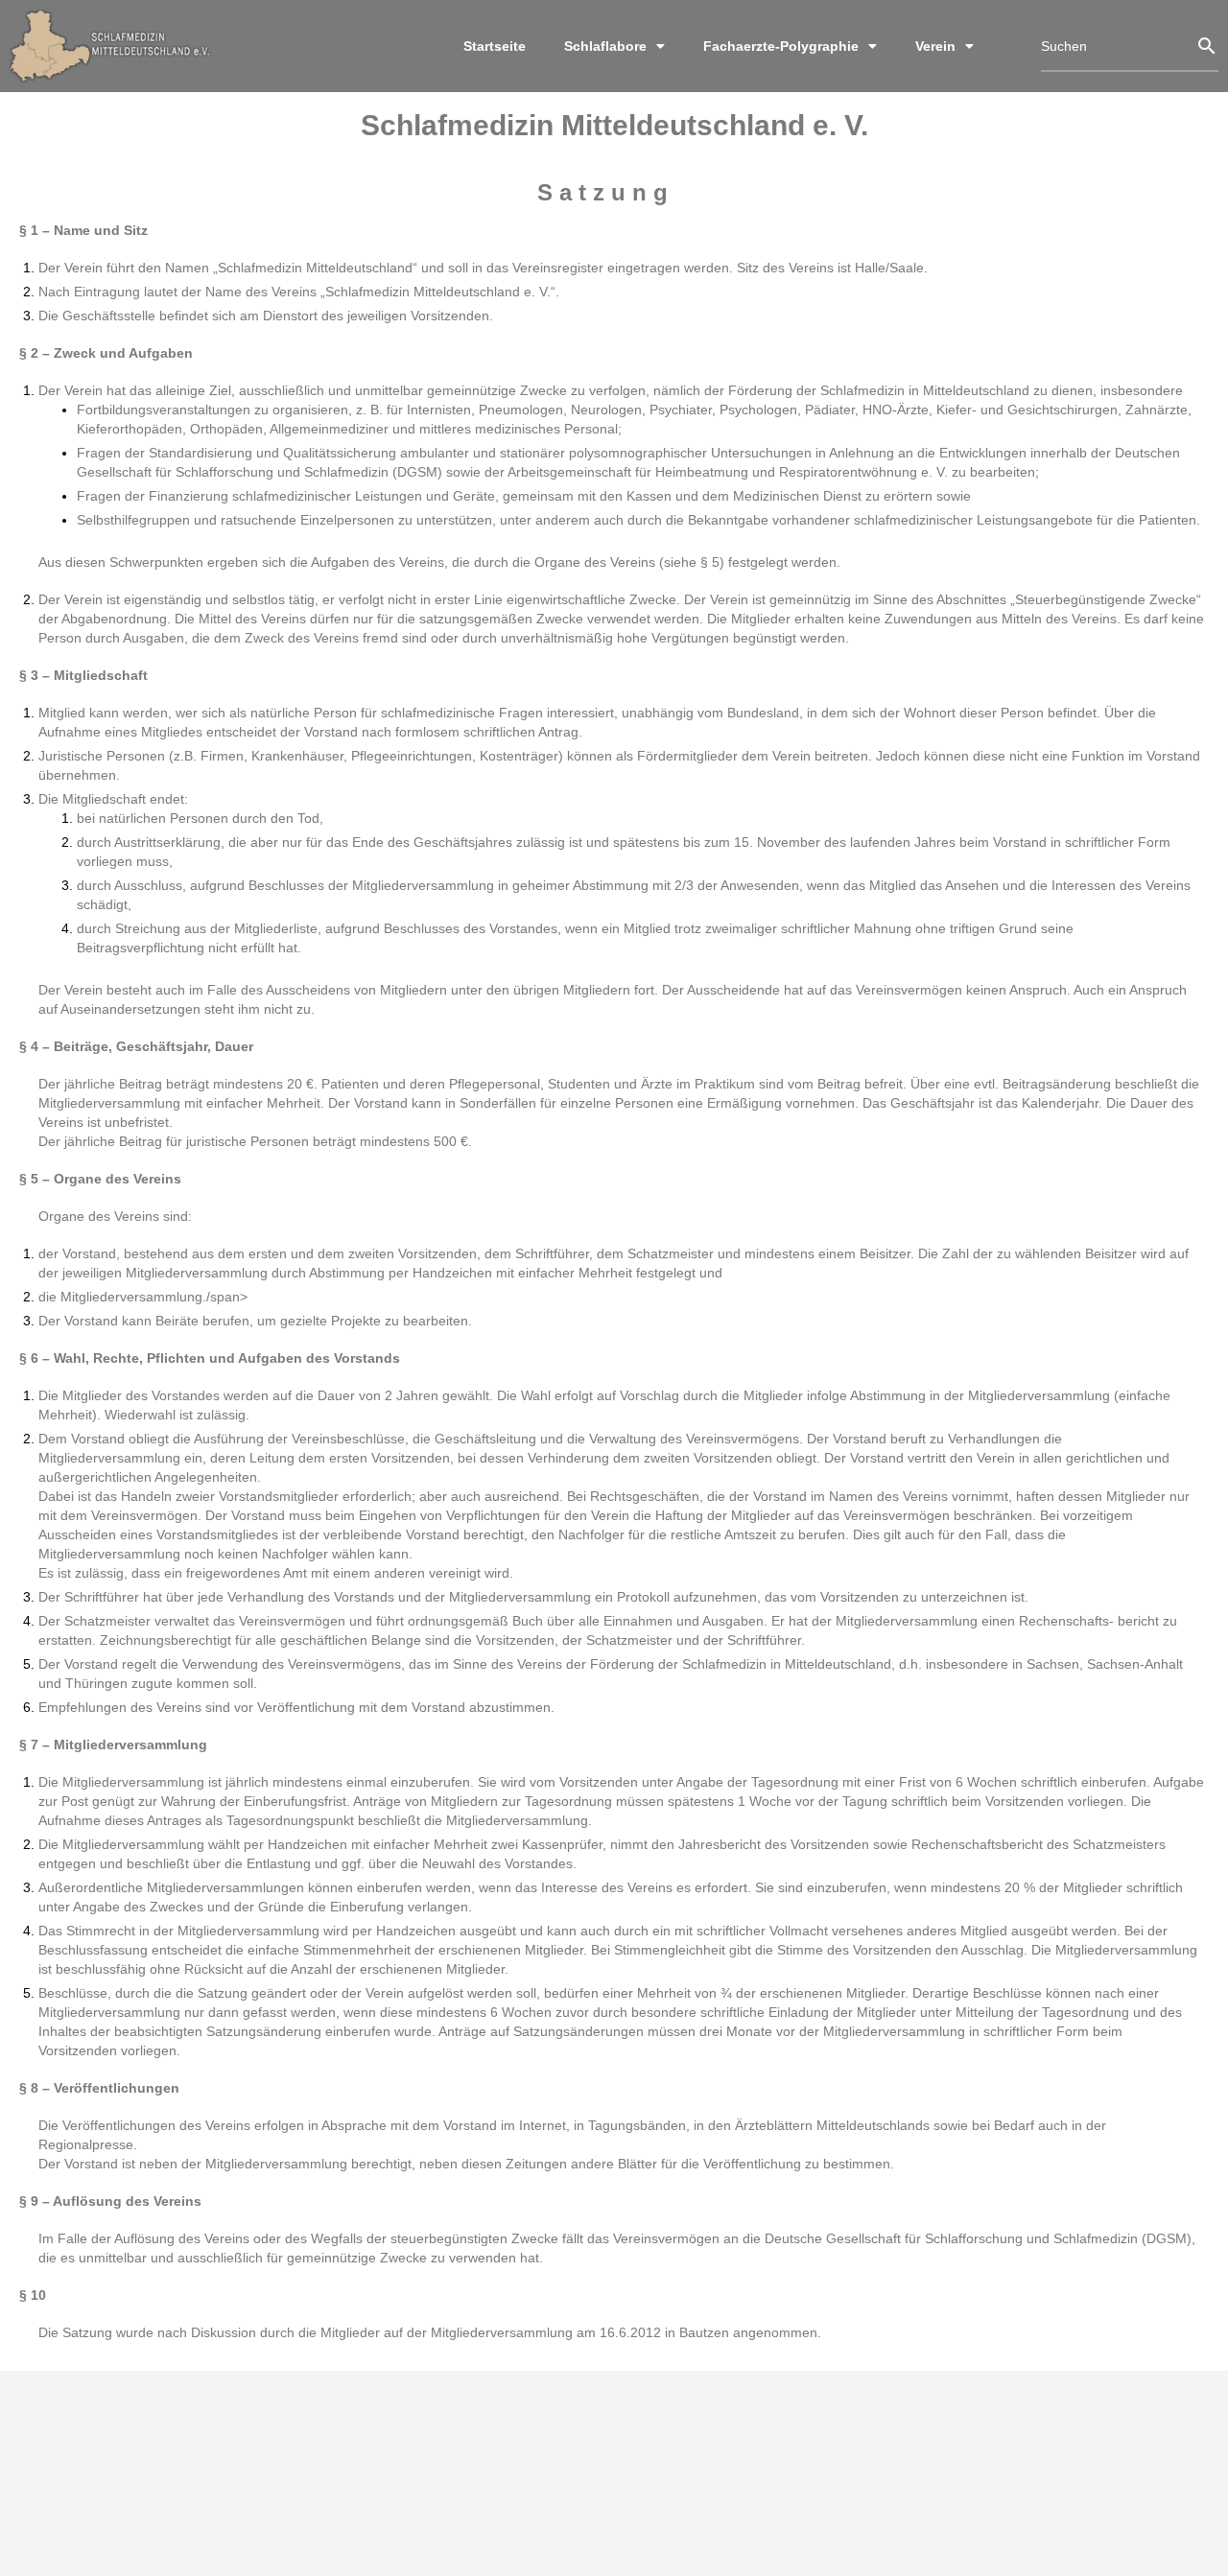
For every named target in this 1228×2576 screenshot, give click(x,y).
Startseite (495, 46)
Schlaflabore (605, 46)
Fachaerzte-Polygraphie (781, 46)
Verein (935, 46)
